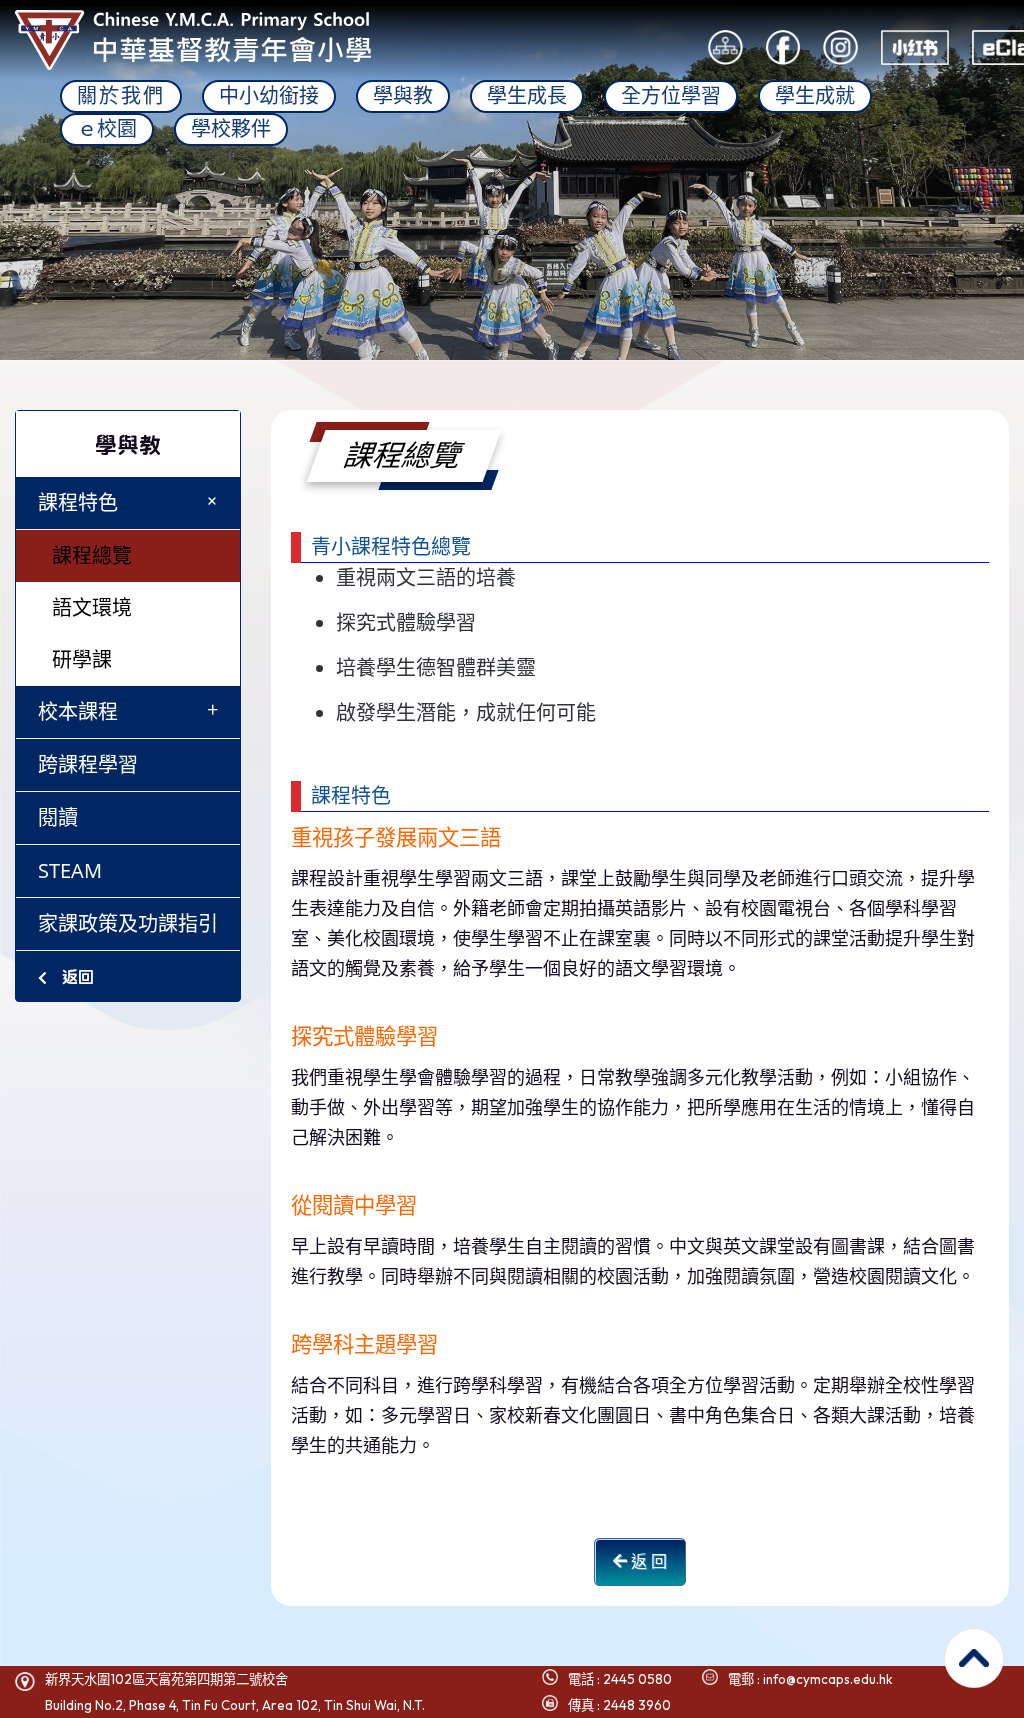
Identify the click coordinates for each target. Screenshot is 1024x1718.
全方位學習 (671, 96)
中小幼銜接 (269, 96)
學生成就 (815, 96)
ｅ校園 (107, 129)
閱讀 (58, 817)
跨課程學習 (88, 764)
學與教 (403, 96)
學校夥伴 (231, 129)
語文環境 (92, 607)
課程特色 (132, 501)
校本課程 (128, 710)
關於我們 (121, 96)
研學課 (82, 659)
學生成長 (527, 96)
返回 (75, 976)
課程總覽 (92, 555)
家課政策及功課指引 (128, 923)
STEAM (70, 870)
